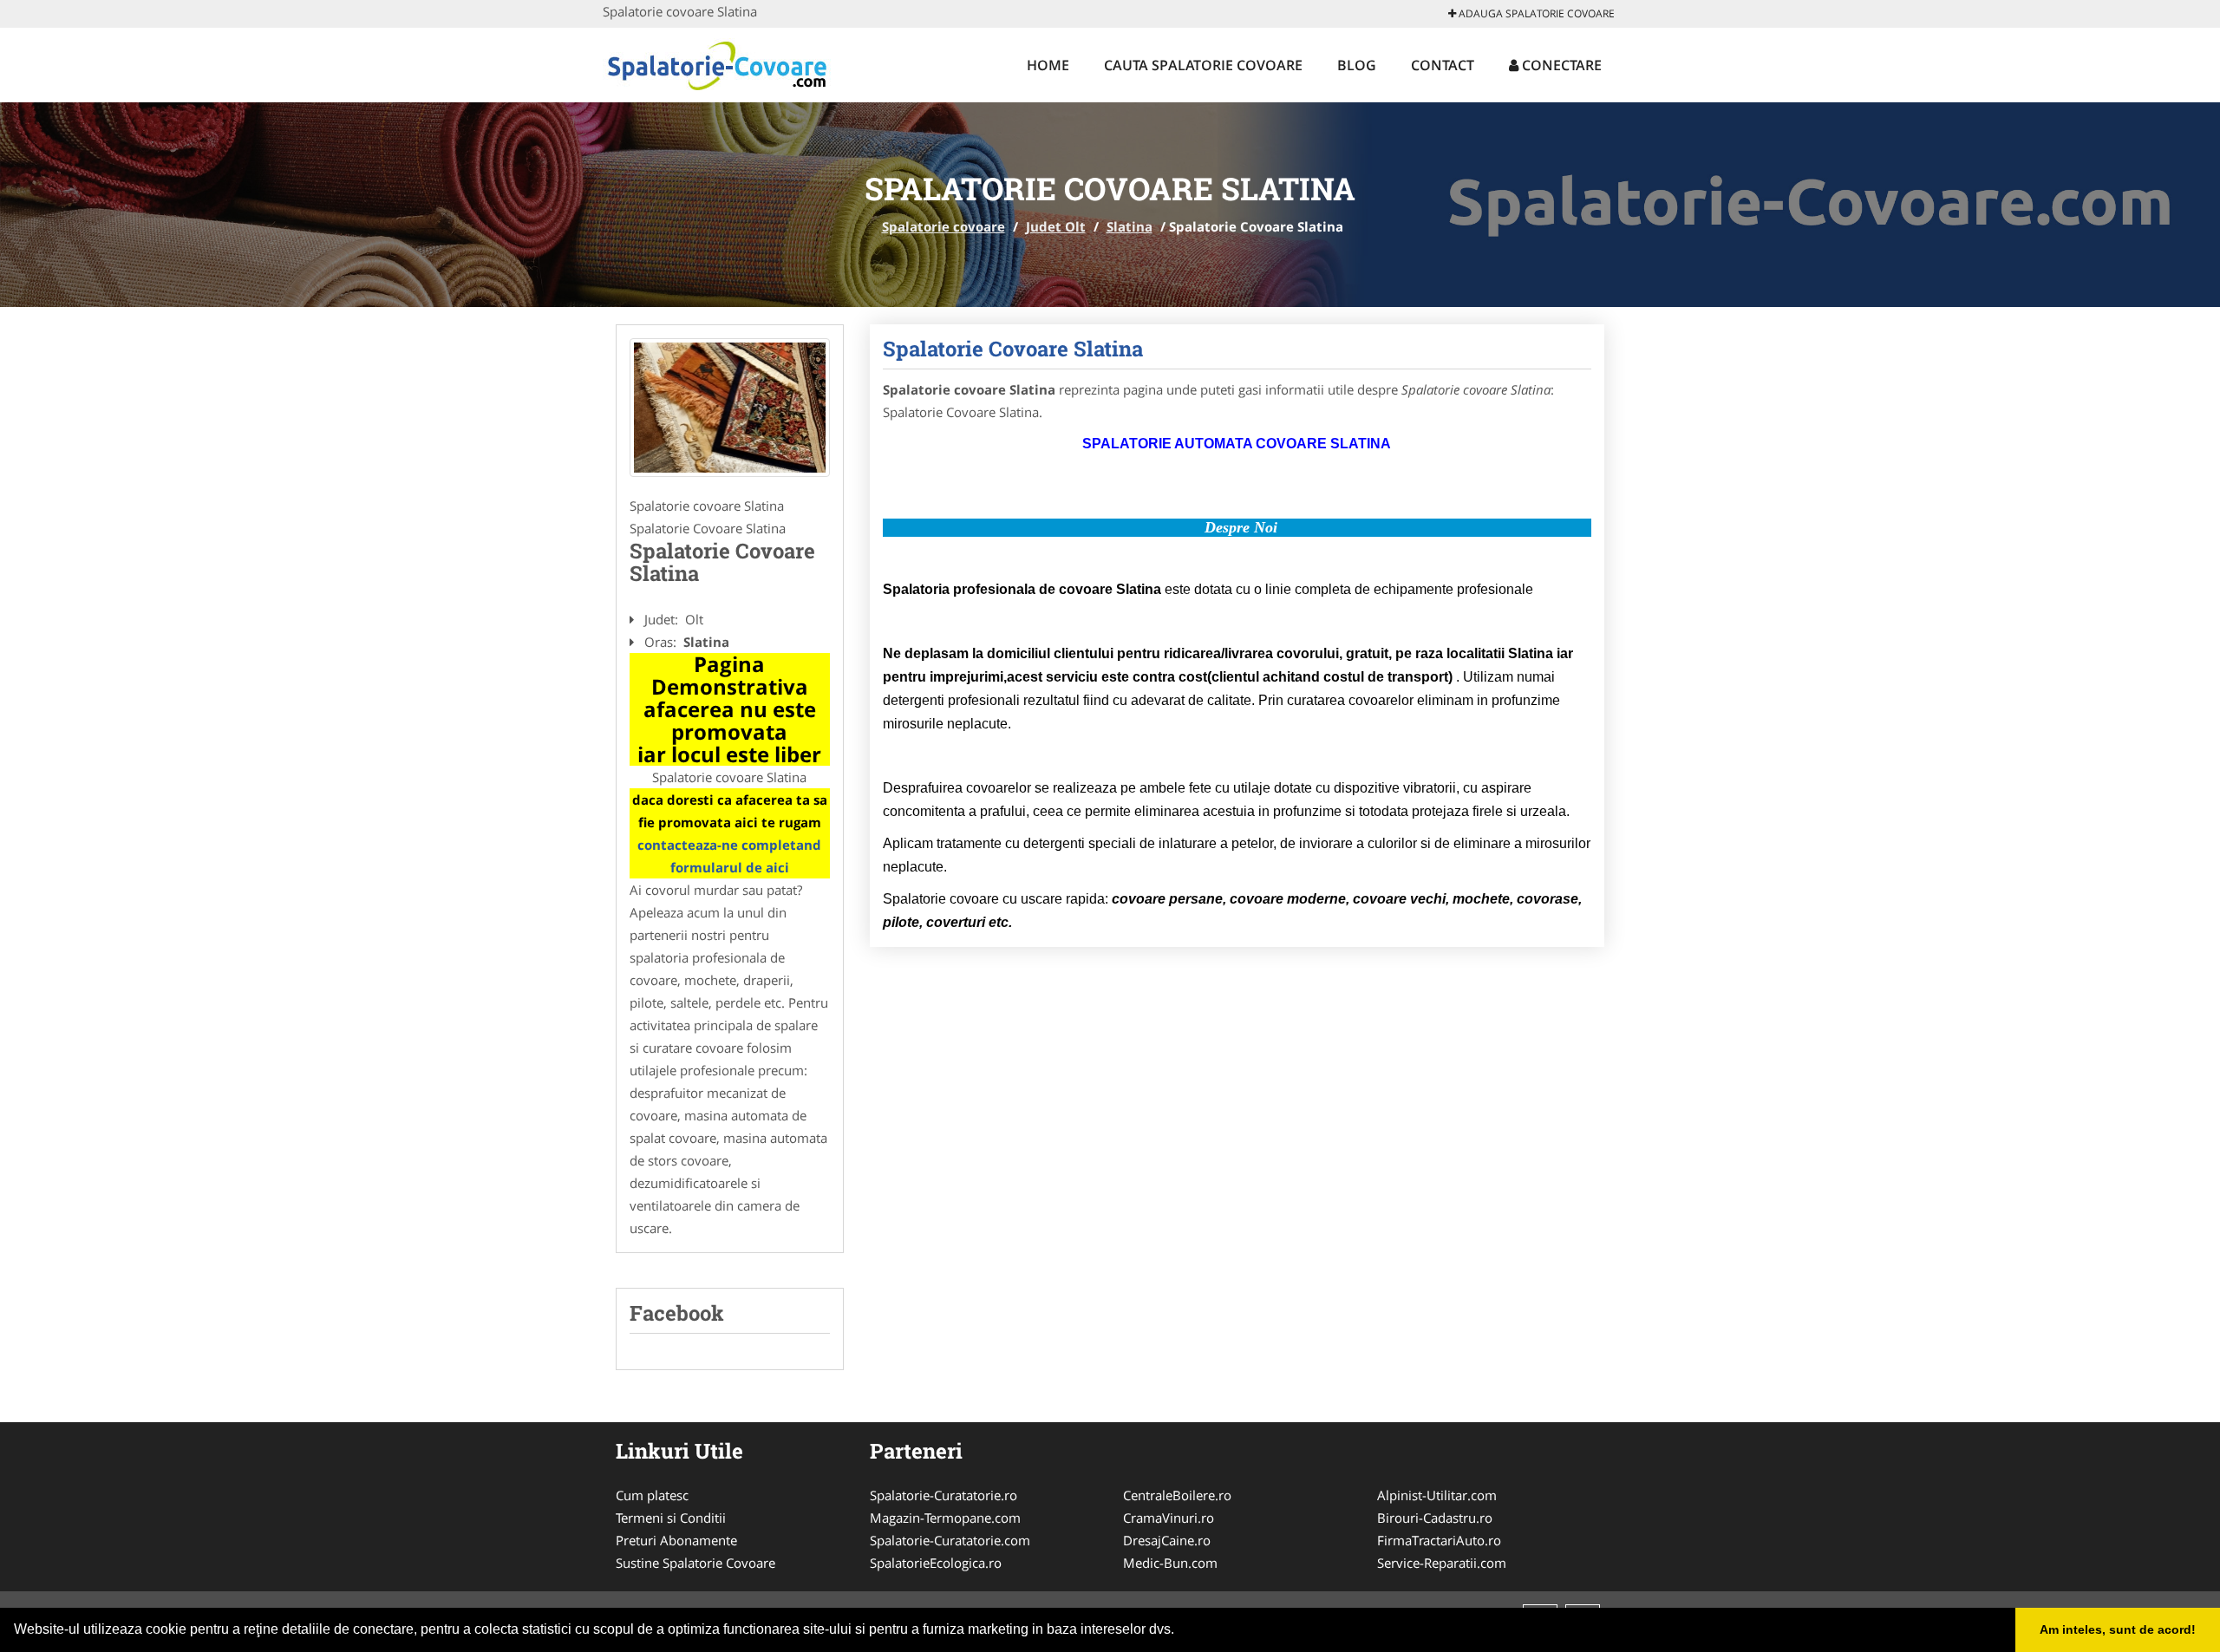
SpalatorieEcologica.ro (936, 1563)
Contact (1443, 65)
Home (1048, 65)
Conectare (1560, 65)
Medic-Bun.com (1170, 1563)
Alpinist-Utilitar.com (1437, 1495)
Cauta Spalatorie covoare (1203, 65)
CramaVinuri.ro (1169, 1518)
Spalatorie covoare (943, 226)
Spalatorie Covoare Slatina (1013, 349)
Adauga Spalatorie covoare (1535, 13)
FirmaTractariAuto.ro (1439, 1540)
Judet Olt (1056, 226)
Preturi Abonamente (676, 1540)
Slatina (1130, 226)
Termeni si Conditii (671, 1518)
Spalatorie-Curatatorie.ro (943, 1495)
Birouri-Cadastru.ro (1435, 1518)
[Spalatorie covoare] (717, 62)
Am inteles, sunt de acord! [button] (2118, 1629)
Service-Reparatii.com (1442, 1563)
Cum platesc (652, 1495)
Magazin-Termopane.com (945, 1518)
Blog (1357, 65)
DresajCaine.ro (1167, 1540)
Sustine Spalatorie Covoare (695, 1563)
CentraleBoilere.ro (1177, 1495)
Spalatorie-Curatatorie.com (950, 1540)
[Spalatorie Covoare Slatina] (730, 408)
